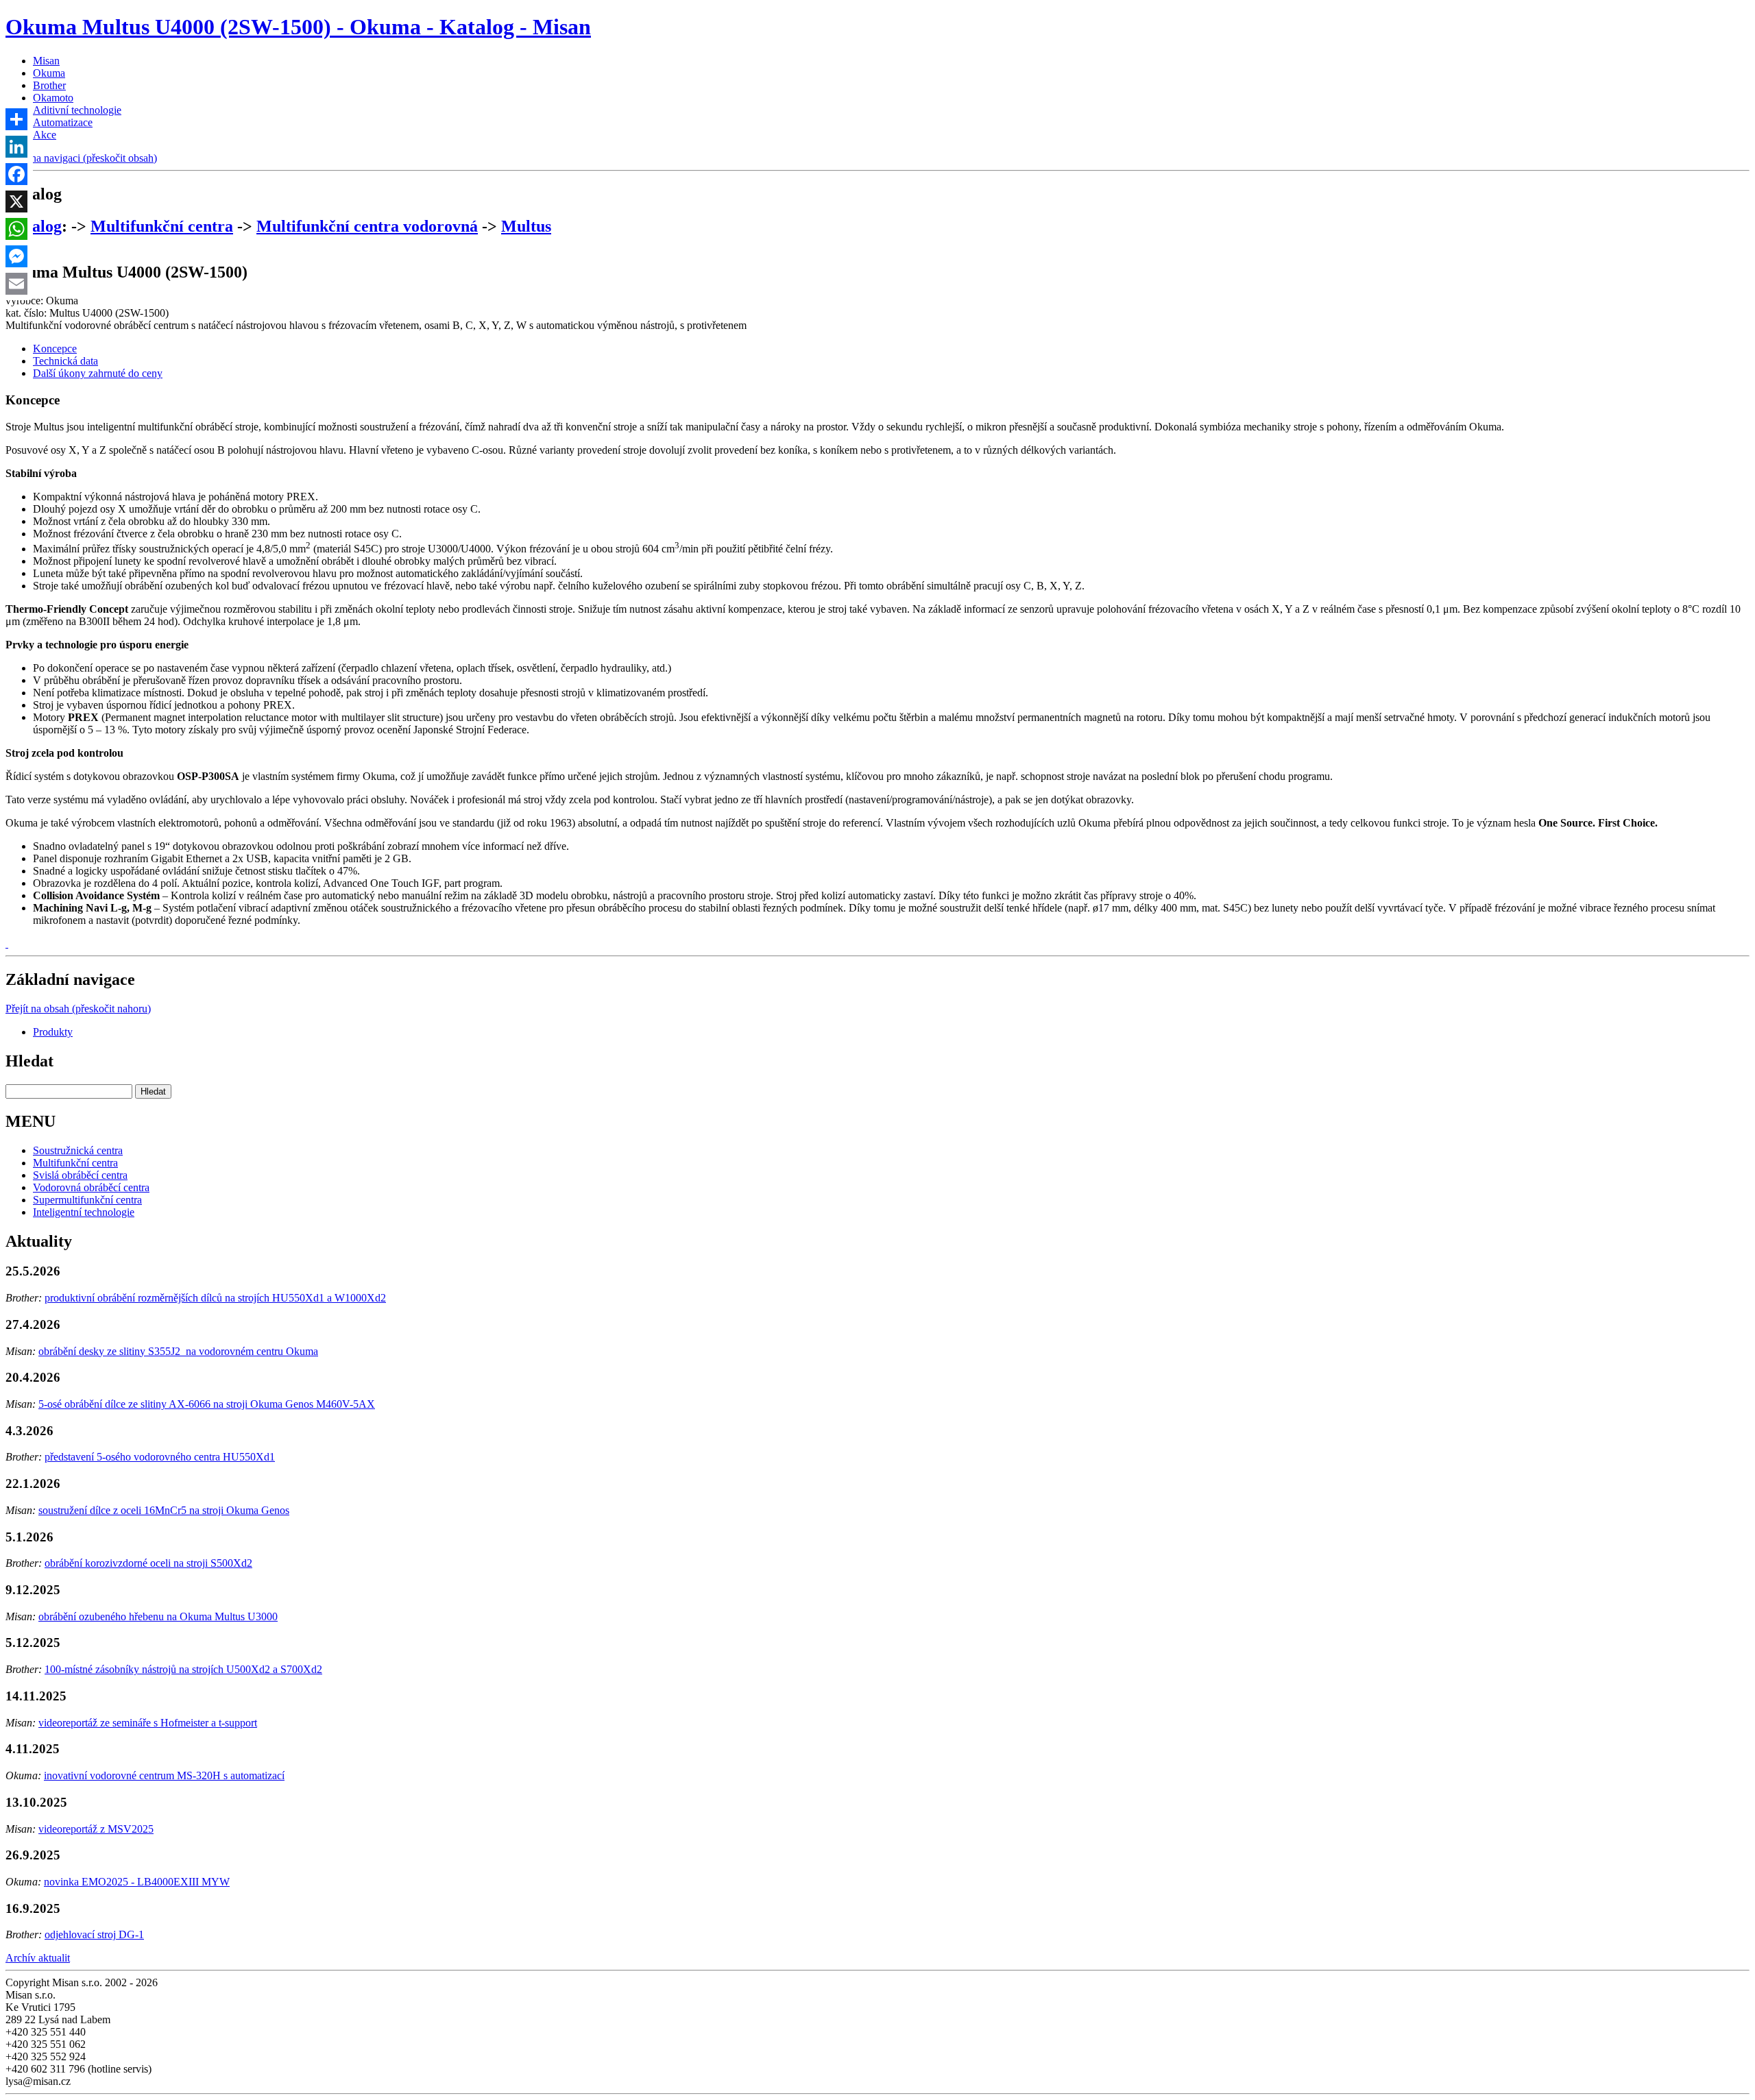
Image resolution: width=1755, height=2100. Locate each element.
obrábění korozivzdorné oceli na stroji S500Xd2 (148, 1563)
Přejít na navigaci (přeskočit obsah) (81, 158)
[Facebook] (16, 174)
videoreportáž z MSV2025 (96, 1829)
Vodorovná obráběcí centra (91, 1187)
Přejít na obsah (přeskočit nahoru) (78, 1009)
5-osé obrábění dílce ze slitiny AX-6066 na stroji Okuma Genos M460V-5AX (207, 1404)
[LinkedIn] (16, 147)
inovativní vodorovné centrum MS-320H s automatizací (164, 1775)
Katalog (34, 226)
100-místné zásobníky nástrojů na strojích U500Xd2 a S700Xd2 (183, 1669)
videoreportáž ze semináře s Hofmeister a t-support (148, 1723)
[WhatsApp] (16, 229)
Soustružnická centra (78, 1150)
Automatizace (63, 122)
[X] (16, 202)
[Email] (16, 284)
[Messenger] (16, 256)
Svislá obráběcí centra (80, 1175)
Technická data (65, 361)
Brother (49, 85)
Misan (46, 61)
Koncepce (55, 349)
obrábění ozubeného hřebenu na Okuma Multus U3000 (158, 1616)
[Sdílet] (16, 119)
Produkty (53, 1032)
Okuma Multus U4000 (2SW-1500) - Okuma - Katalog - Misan (298, 27)
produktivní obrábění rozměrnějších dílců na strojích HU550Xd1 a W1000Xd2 (215, 1298)
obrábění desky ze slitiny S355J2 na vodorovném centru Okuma (178, 1351)
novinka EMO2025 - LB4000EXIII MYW (137, 1882)
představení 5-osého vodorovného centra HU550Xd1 (160, 1457)
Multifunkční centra (162, 226)
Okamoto (53, 98)
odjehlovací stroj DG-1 (94, 1934)
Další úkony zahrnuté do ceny (98, 373)
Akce (45, 135)
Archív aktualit (38, 1958)
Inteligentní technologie (84, 1212)
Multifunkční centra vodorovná (367, 226)
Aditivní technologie (77, 110)
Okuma (49, 73)
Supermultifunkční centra (87, 1200)
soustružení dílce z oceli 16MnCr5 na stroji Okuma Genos (164, 1510)
